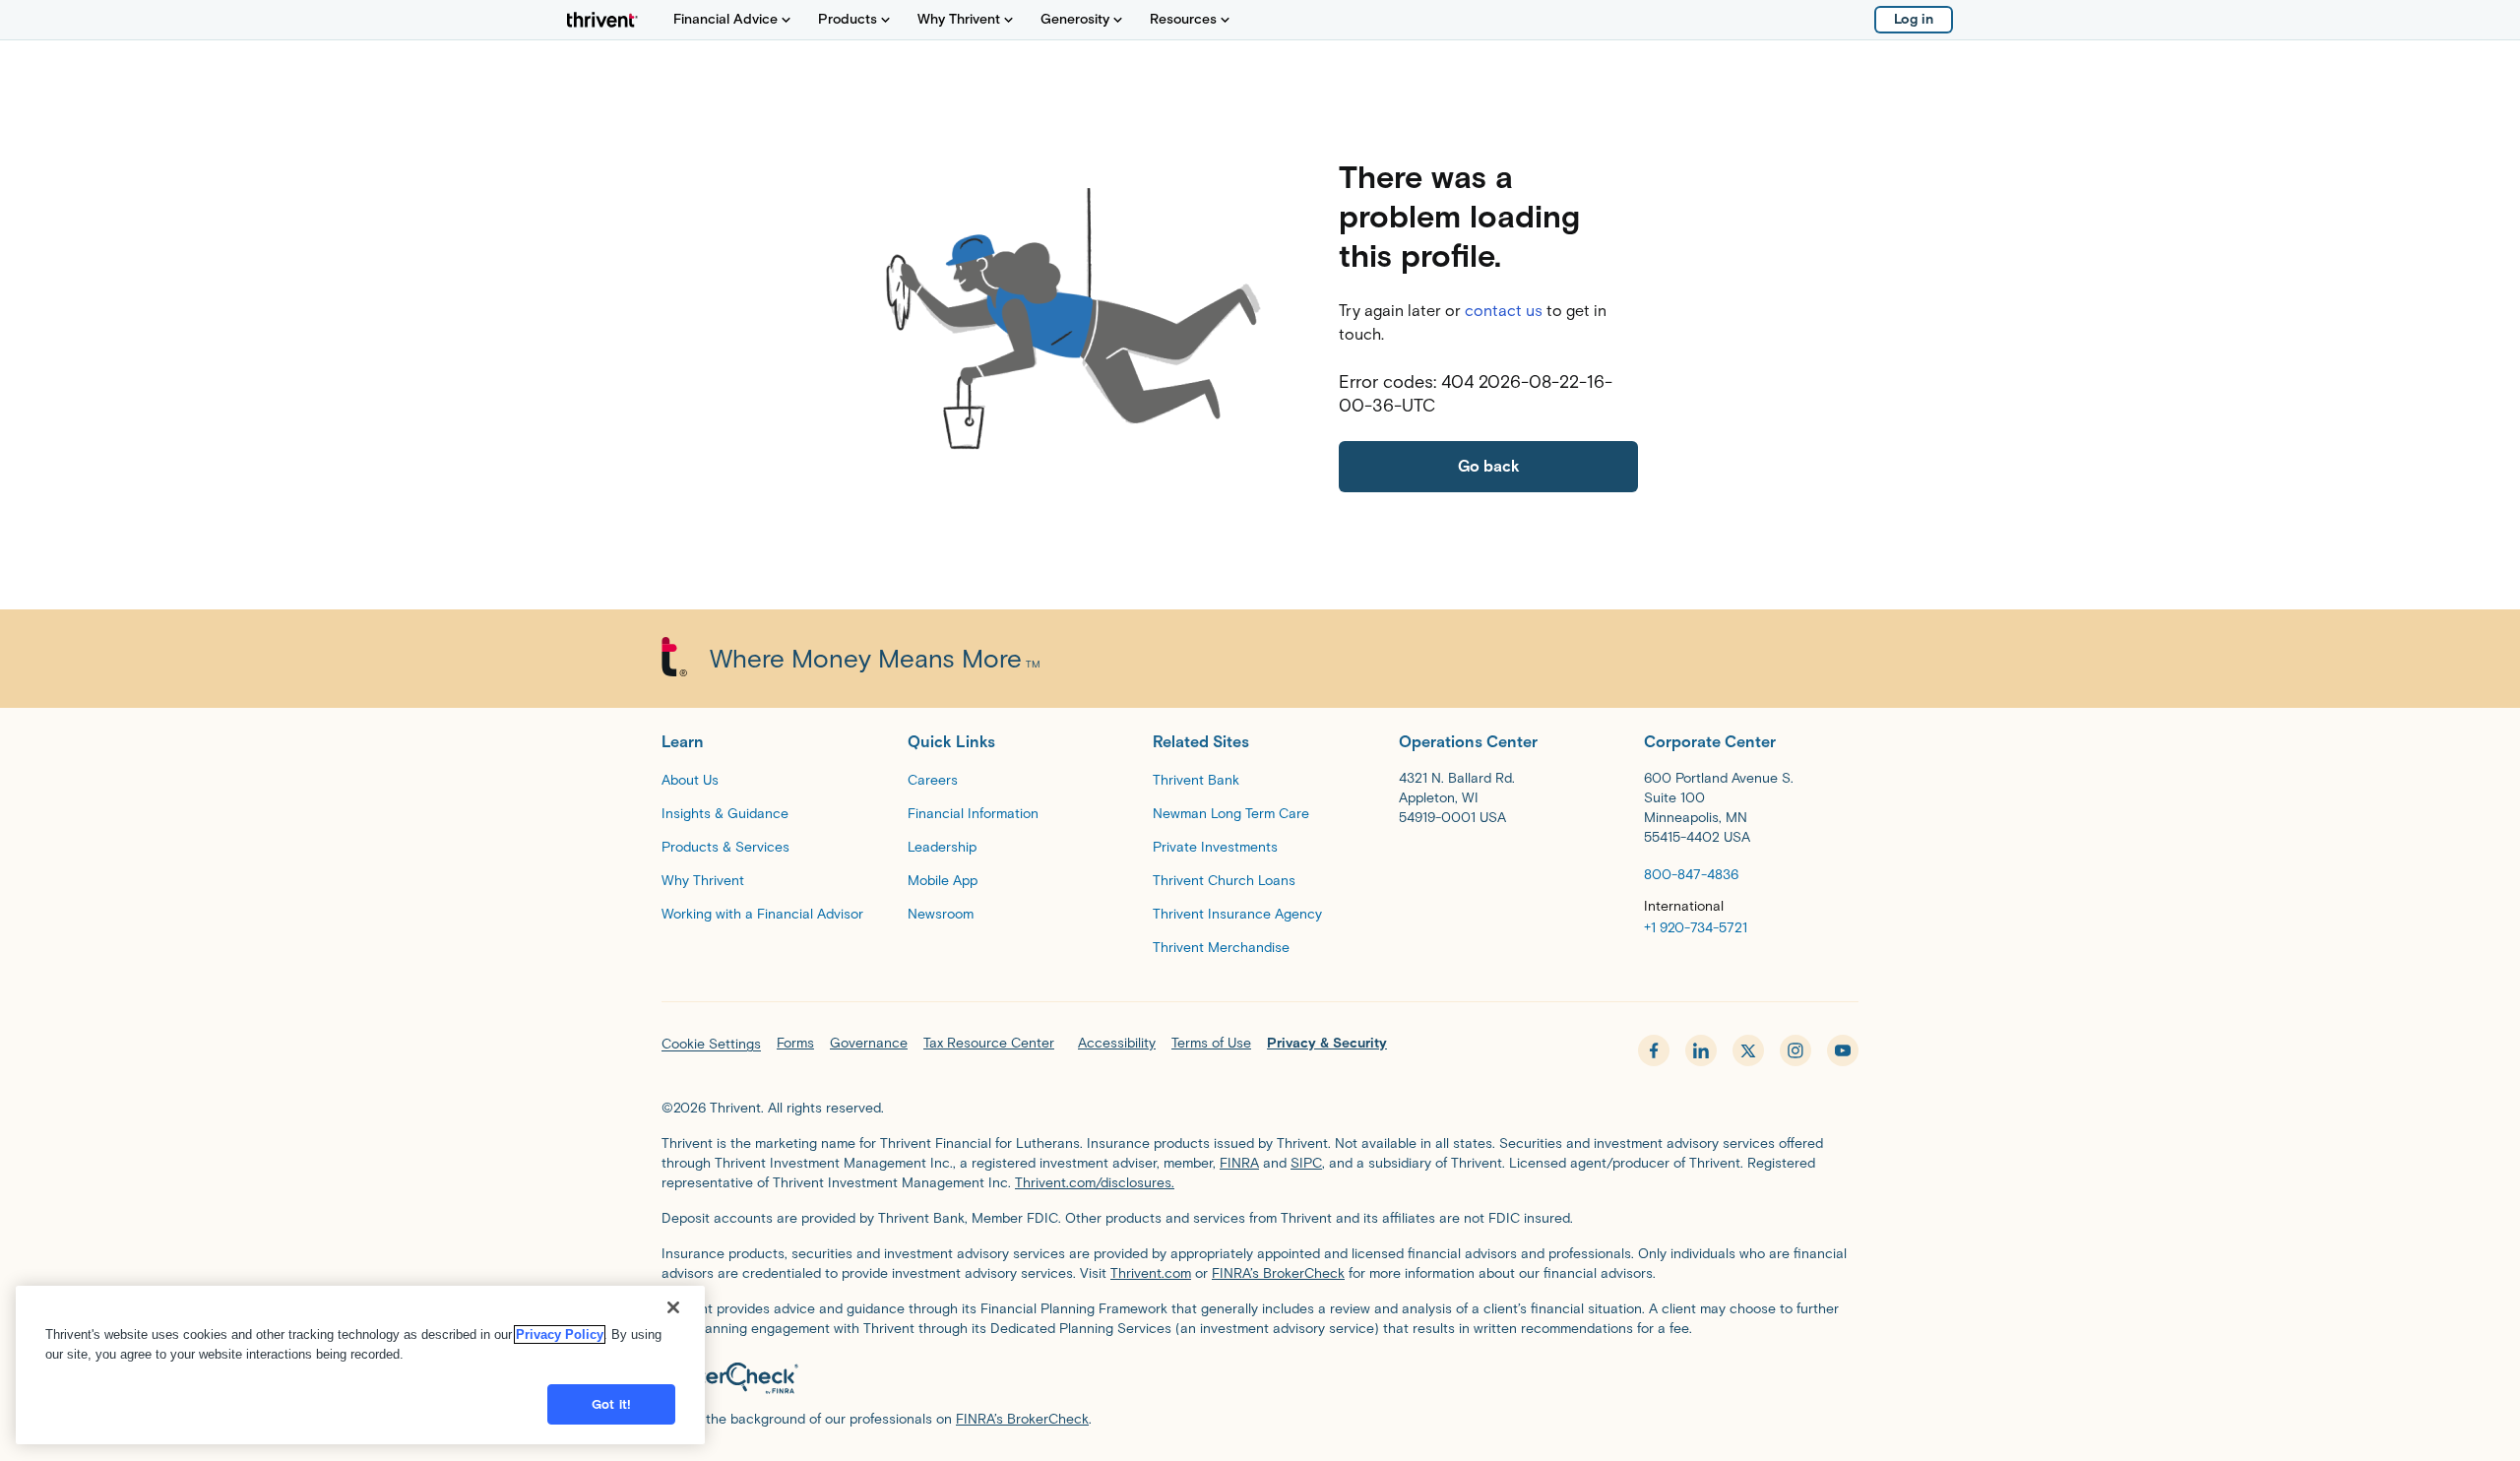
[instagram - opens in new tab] (1795, 1050)
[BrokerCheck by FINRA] (1260, 1378)
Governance (869, 1043)
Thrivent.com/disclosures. (1095, 1183)
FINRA (1239, 1163)
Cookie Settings (711, 1044)
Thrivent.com (1151, 1273)
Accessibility (1117, 1043)
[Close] (673, 1307)
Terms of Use (1211, 1043)
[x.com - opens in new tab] (1748, 1050)
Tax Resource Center (989, 1043)
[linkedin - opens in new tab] (1701, 1050)
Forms (795, 1043)
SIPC (1306, 1163)
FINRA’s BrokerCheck (1278, 1273)
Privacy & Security (1327, 1043)
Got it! (611, 1404)
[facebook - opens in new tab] (1654, 1050)
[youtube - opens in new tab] (1843, 1050)
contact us (1504, 311)
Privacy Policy (560, 1334)
